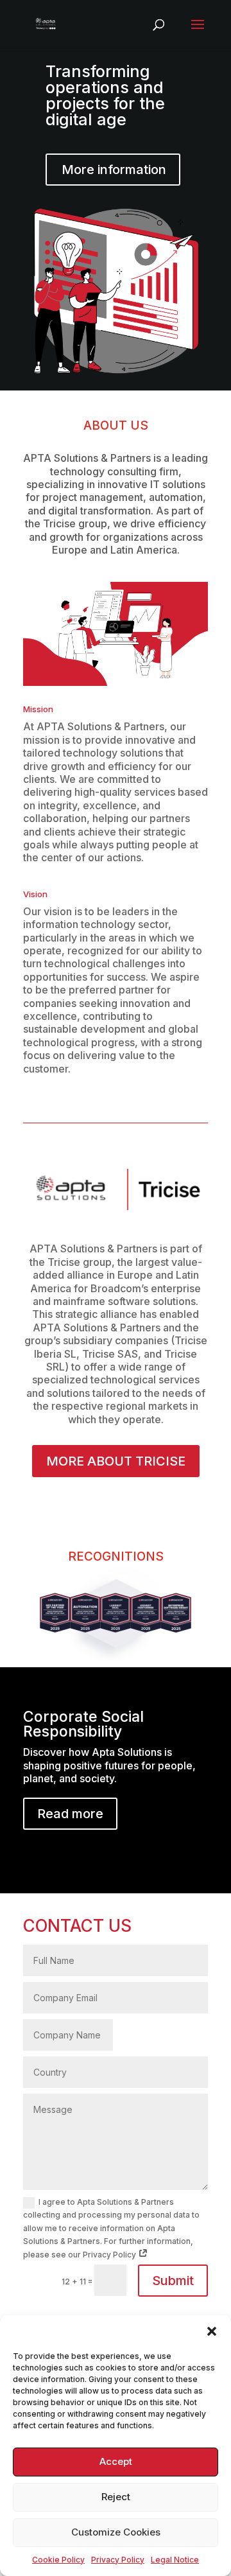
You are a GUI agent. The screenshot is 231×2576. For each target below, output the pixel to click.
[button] (212, 2331)
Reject (116, 2497)
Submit (173, 2281)
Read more (70, 1814)
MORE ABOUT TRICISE (116, 1461)
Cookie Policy (58, 2560)
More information (114, 170)
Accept (116, 2461)
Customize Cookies (116, 2532)
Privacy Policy (118, 2560)
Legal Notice (175, 2560)
